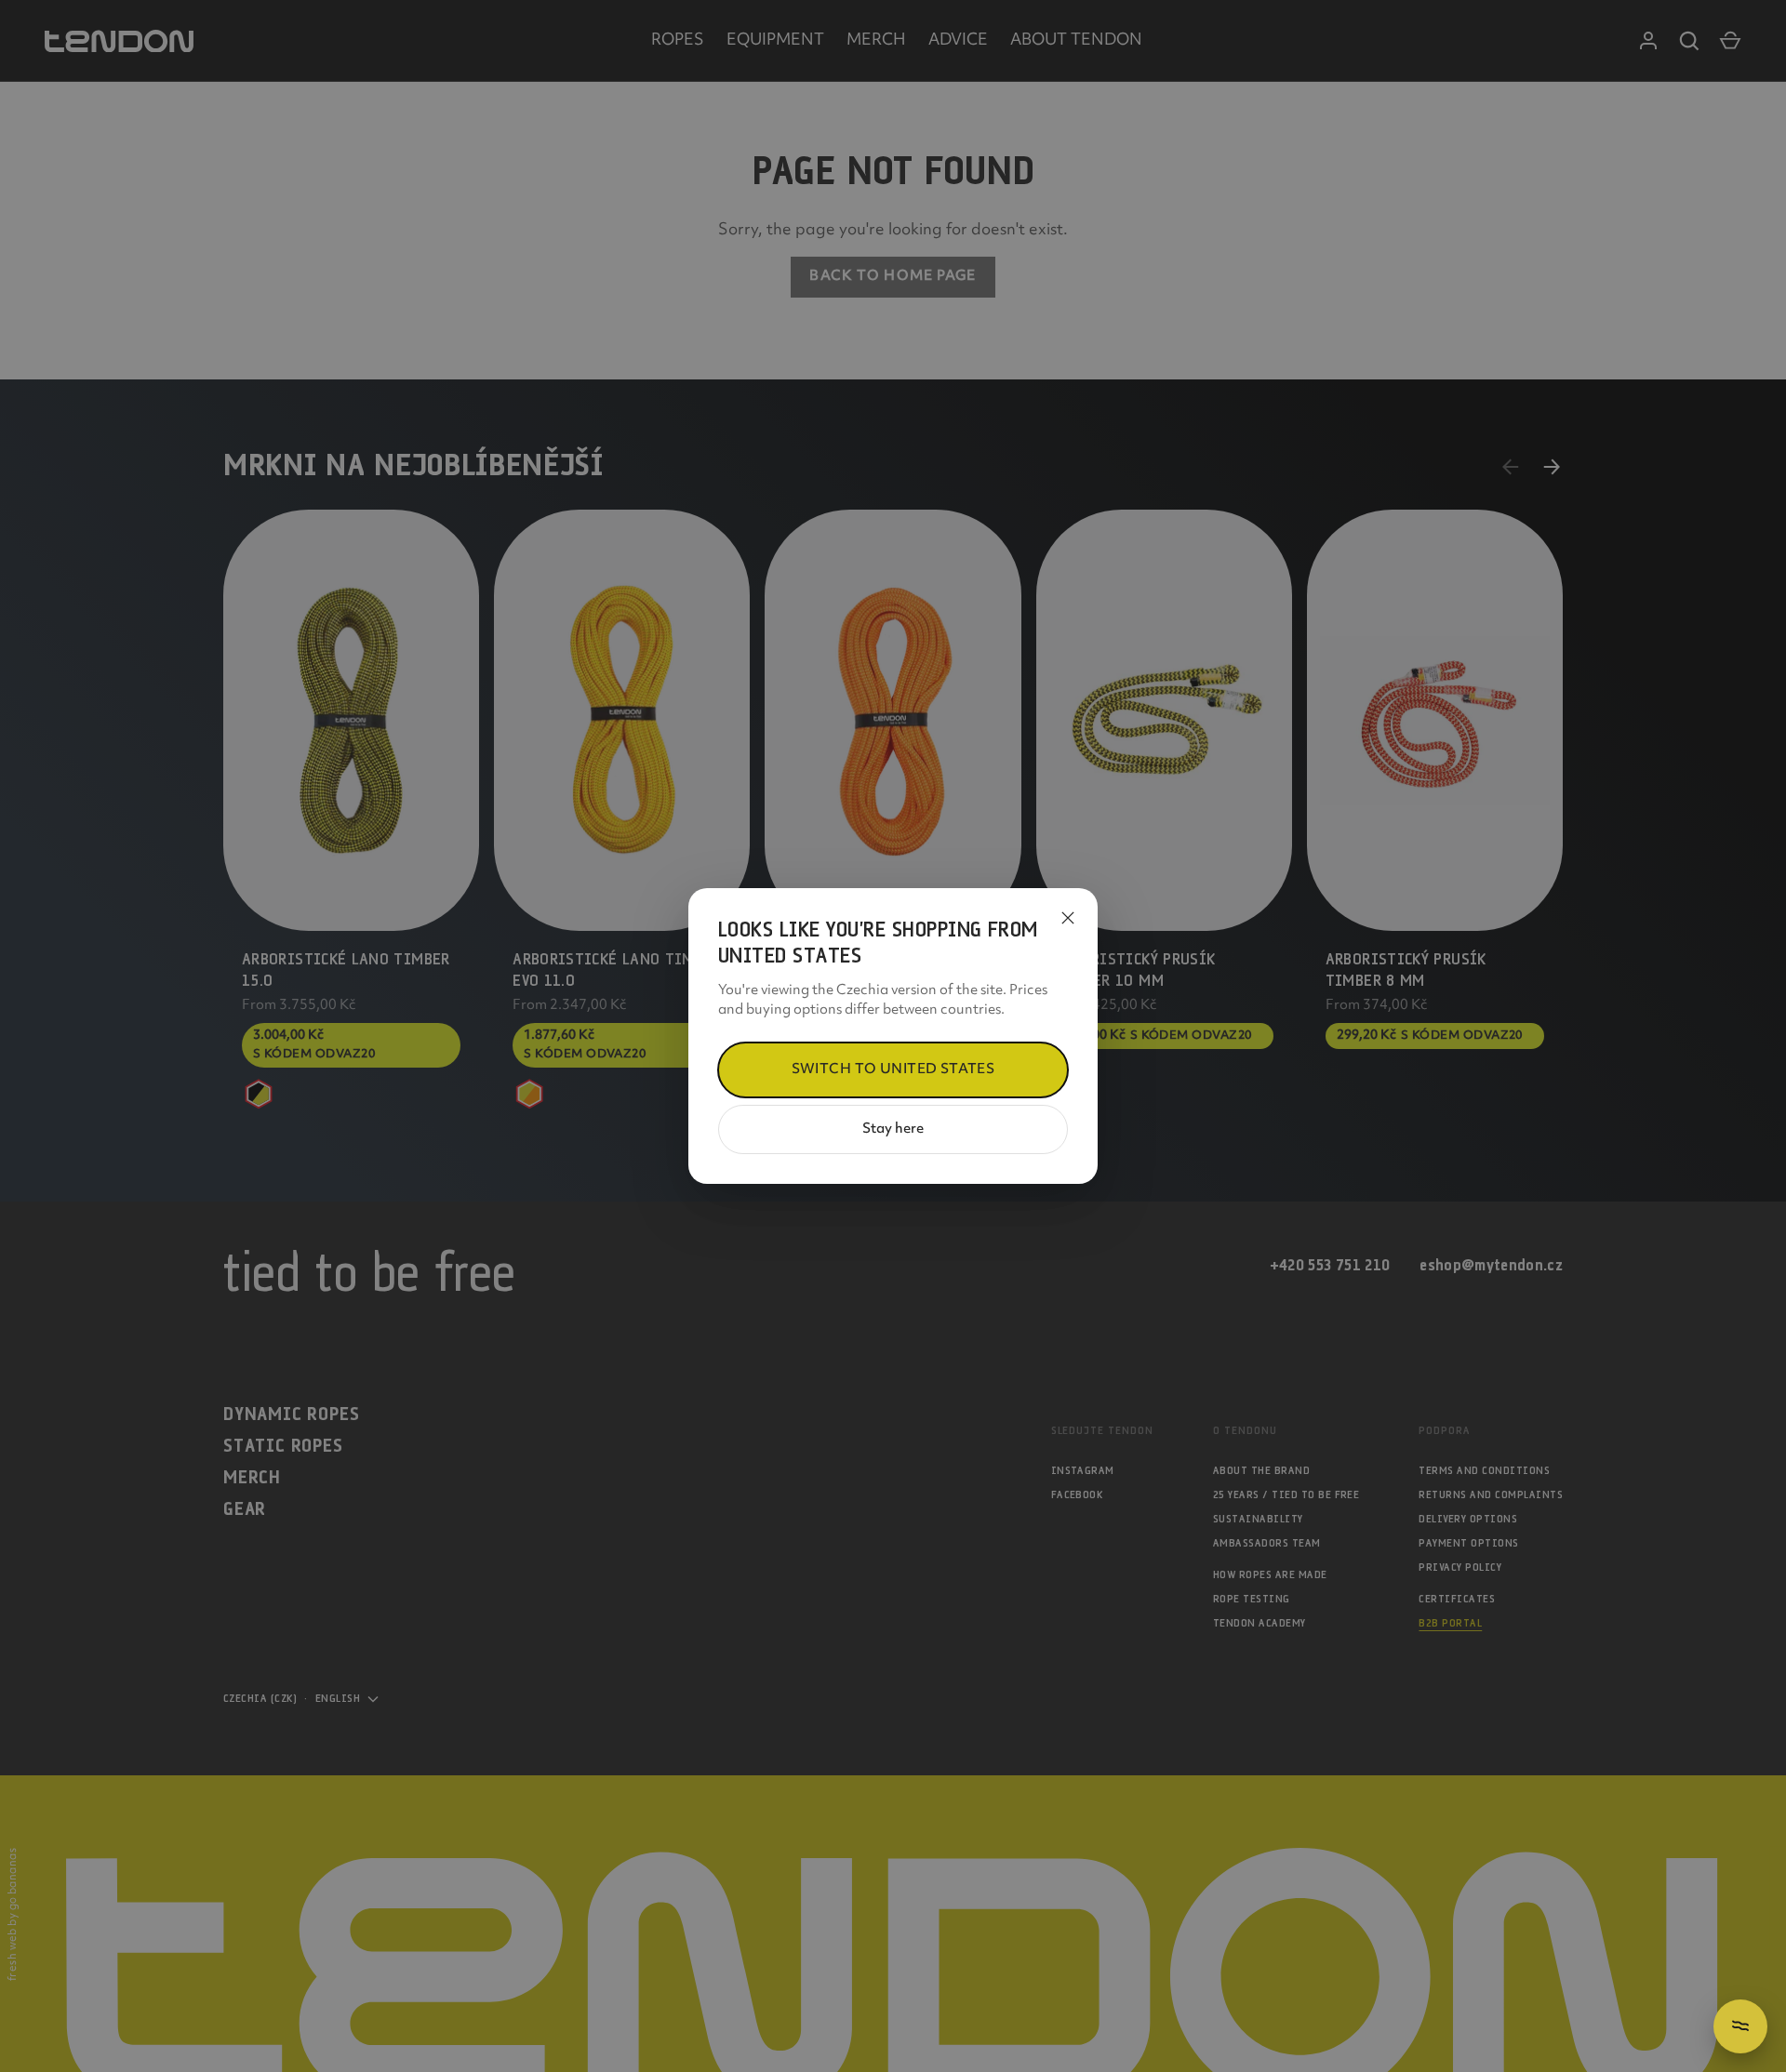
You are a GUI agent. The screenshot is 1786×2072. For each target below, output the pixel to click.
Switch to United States (893, 1070)
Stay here (893, 1129)
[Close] (1068, 918)
